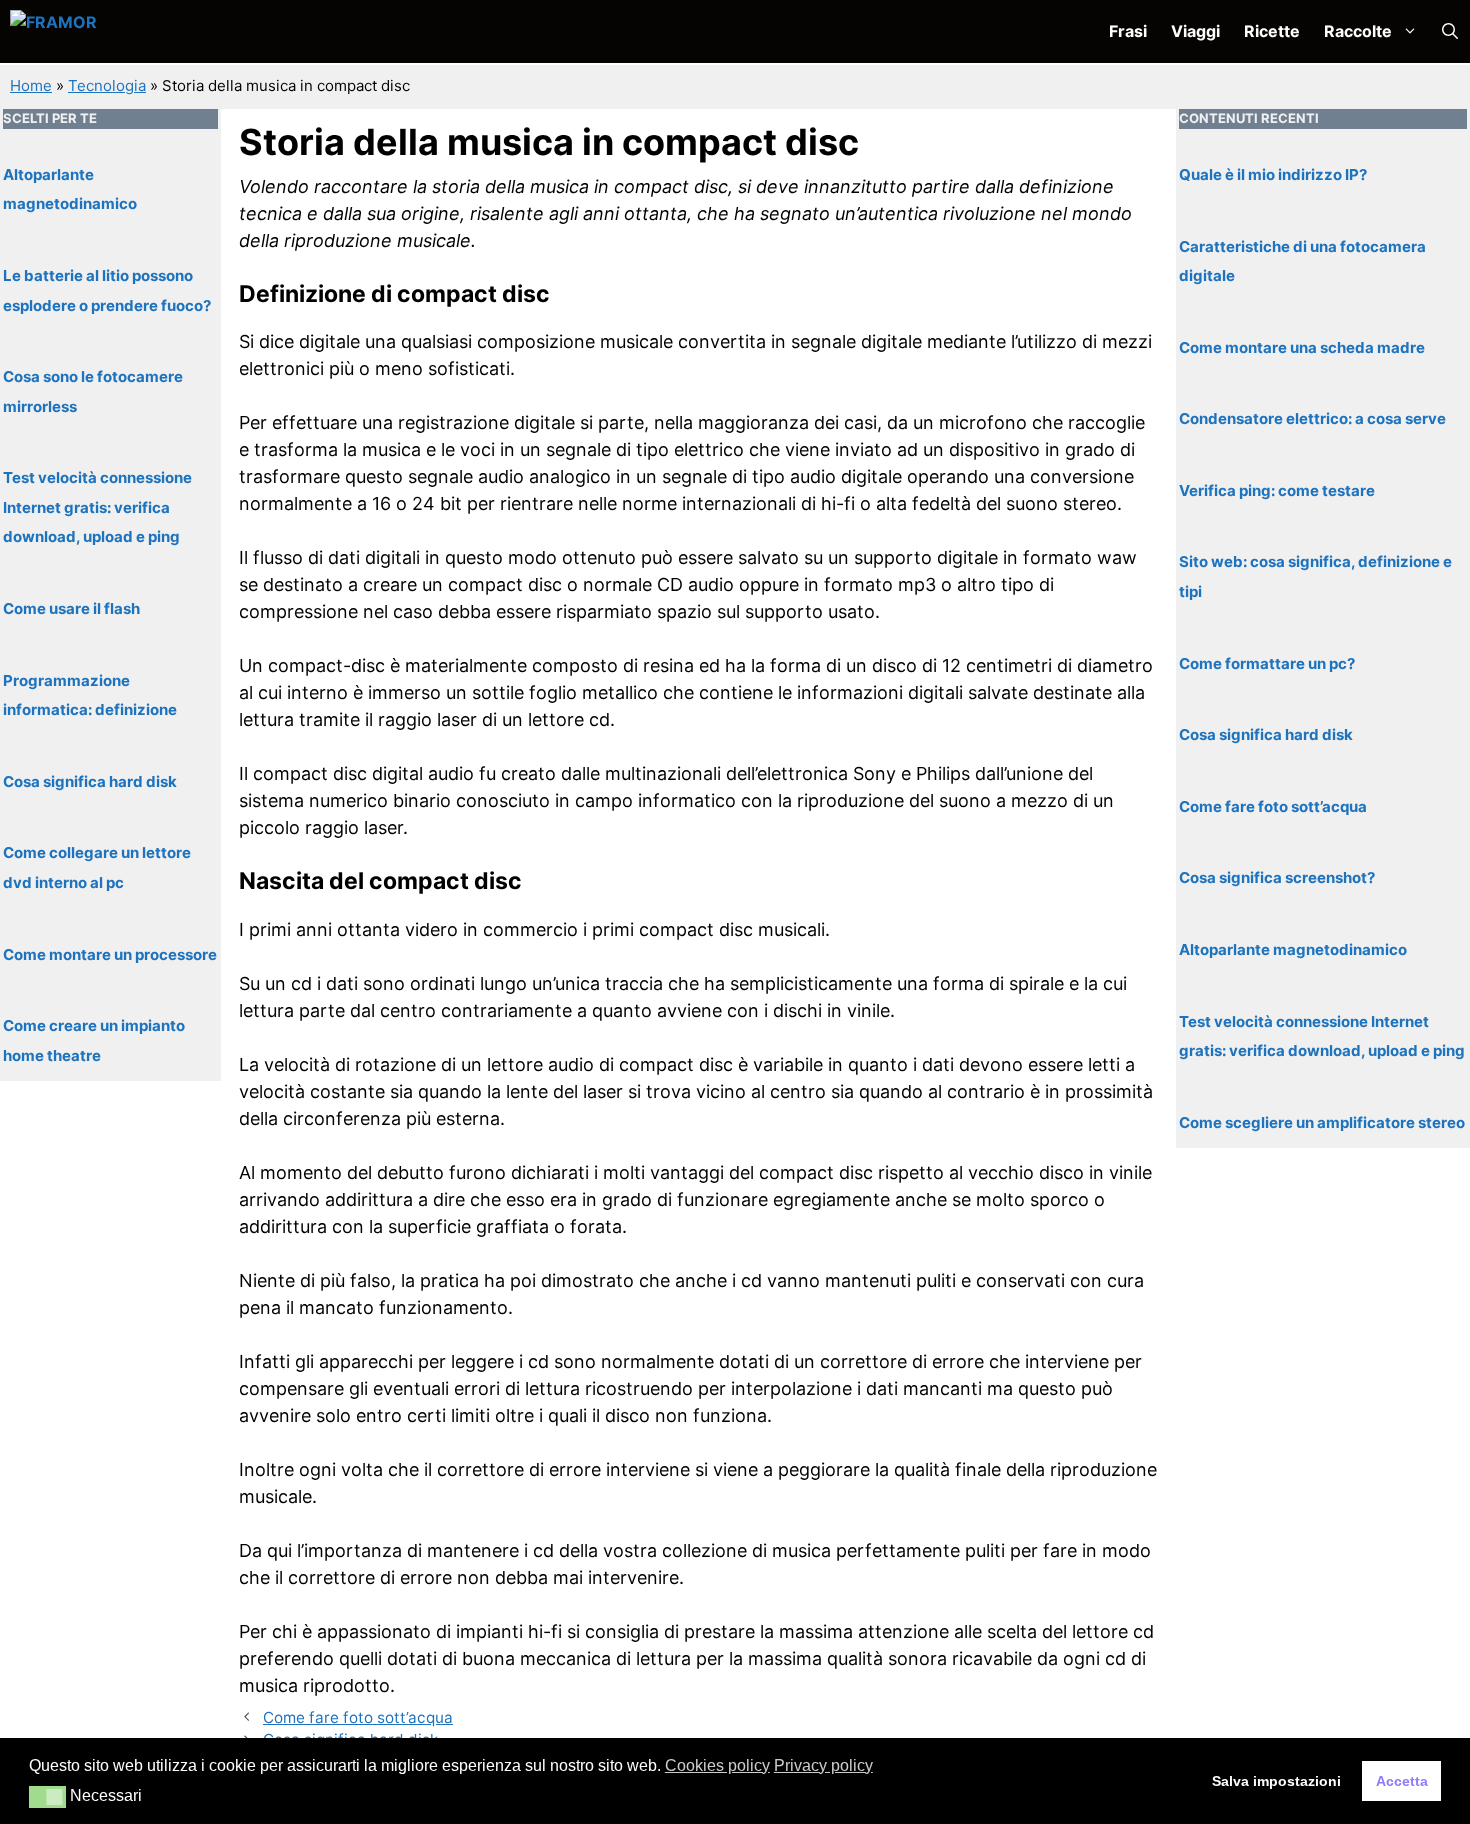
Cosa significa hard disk (90, 780)
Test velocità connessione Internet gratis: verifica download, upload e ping (97, 507)
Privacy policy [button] (823, 1765)
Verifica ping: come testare (1277, 489)
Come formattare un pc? (1267, 662)
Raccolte (1358, 31)
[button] (1450, 31)
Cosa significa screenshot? (1277, 877)
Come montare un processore (110, 953)
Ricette (1272, 31)
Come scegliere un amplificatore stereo (1322, 1121)
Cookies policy (717, 1765)
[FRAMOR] (116, 31)
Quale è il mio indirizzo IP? (1273, 173)
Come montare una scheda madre (1302, 346)
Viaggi (1195, 31)
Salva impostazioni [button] (1276, 1781)
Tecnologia (107, 85)
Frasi (1128, 31)
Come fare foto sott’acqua (358, 1717)
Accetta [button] (1402, 1781)
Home (31, 85)
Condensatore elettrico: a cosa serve (1312, 417)
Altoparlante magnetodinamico (1293, 948)
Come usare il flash (71, 607)
